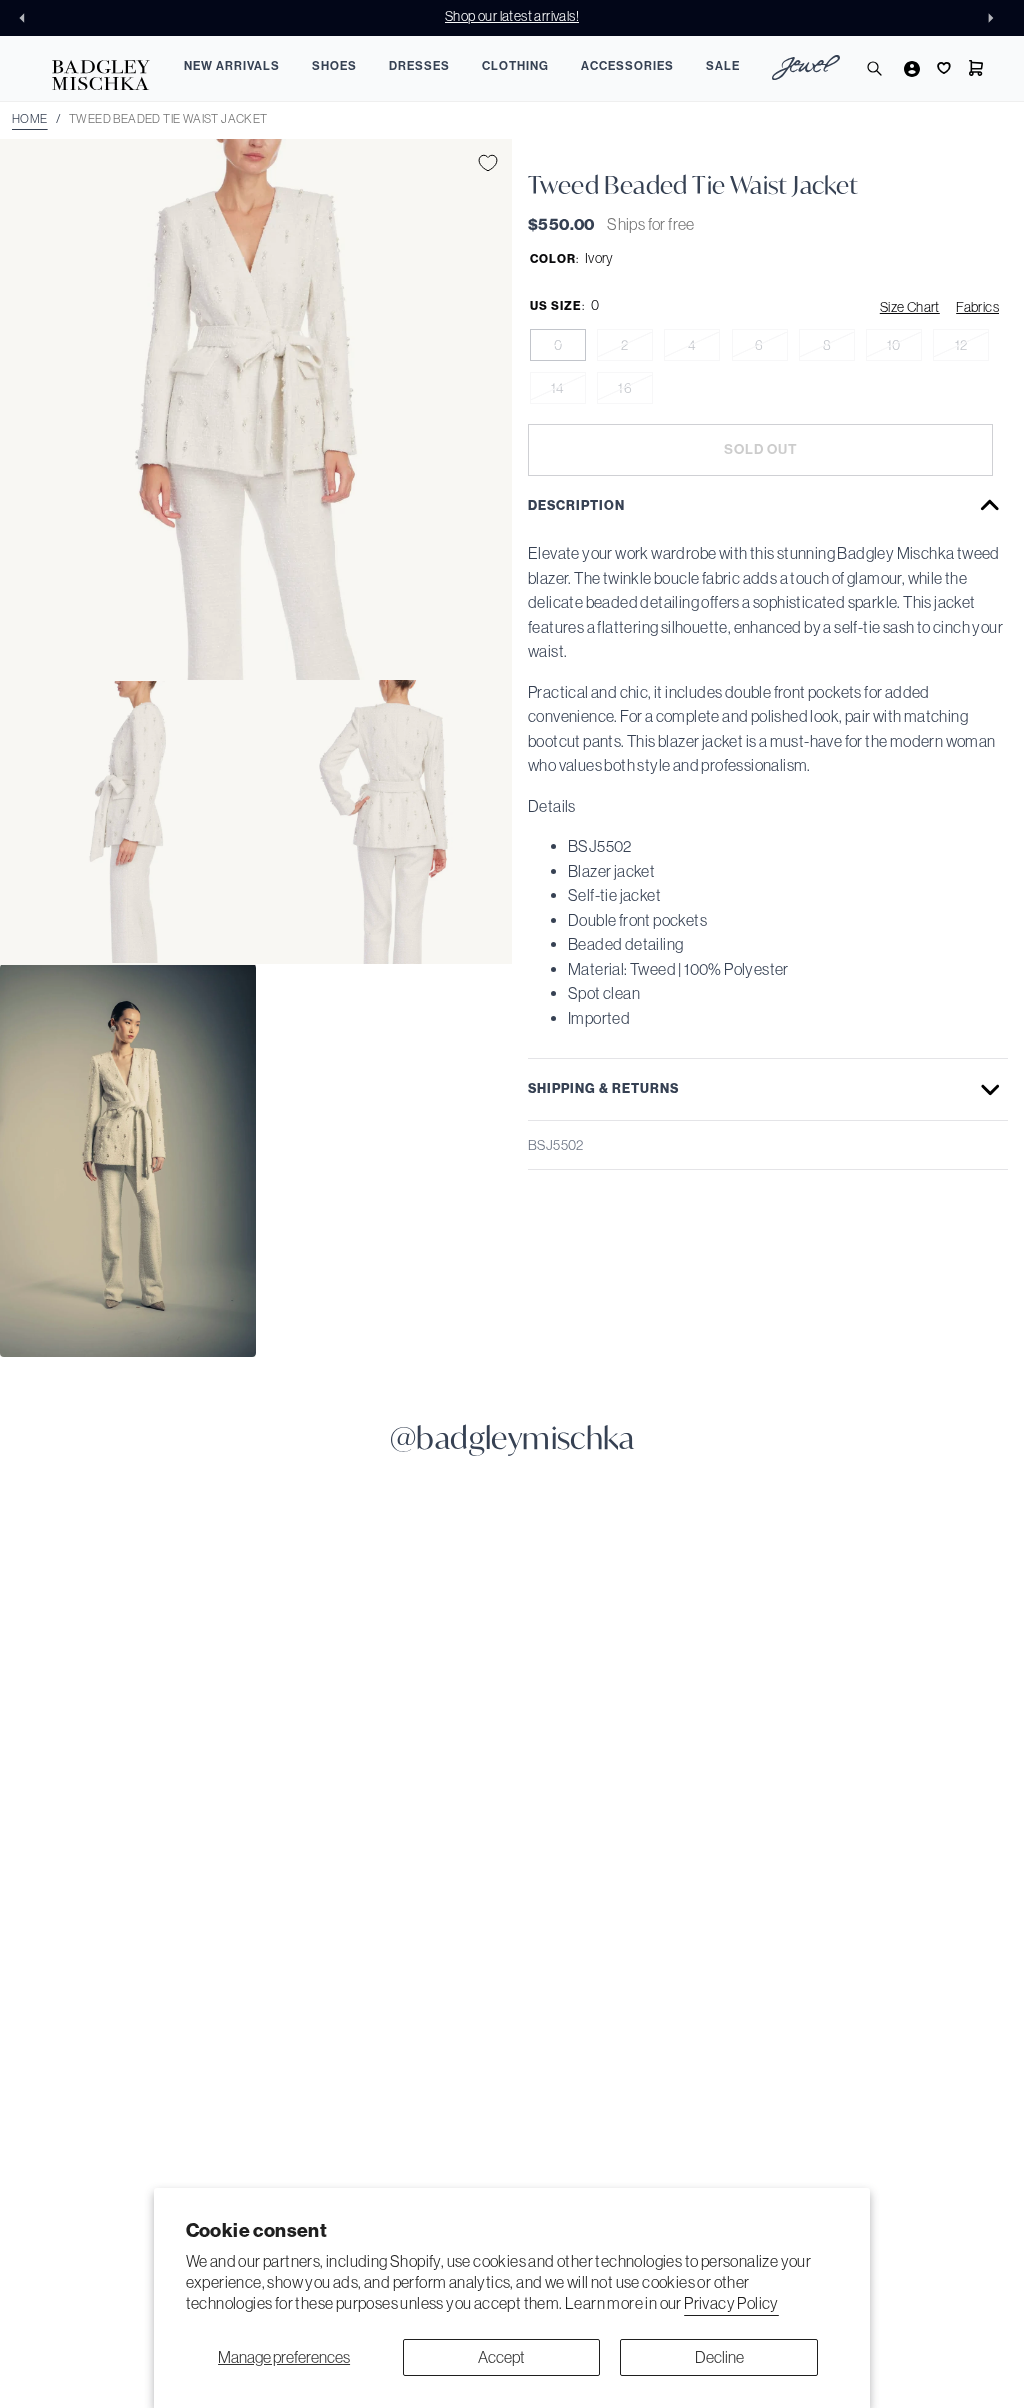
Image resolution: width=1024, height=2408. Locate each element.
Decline (719, 2357)
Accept (501, 2357)
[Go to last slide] (28, 18)
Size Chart (910, 307)
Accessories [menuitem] (627, 66)
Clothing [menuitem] (515, 66)
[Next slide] (996, 18)
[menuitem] (806, 70)
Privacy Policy (731, 2303)
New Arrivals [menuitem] (232, 66)
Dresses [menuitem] (419, 66)
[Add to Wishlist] (488, 163)
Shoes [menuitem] (334, 66)
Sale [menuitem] (723, 66)
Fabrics (977, 307)
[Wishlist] (942, 68)
